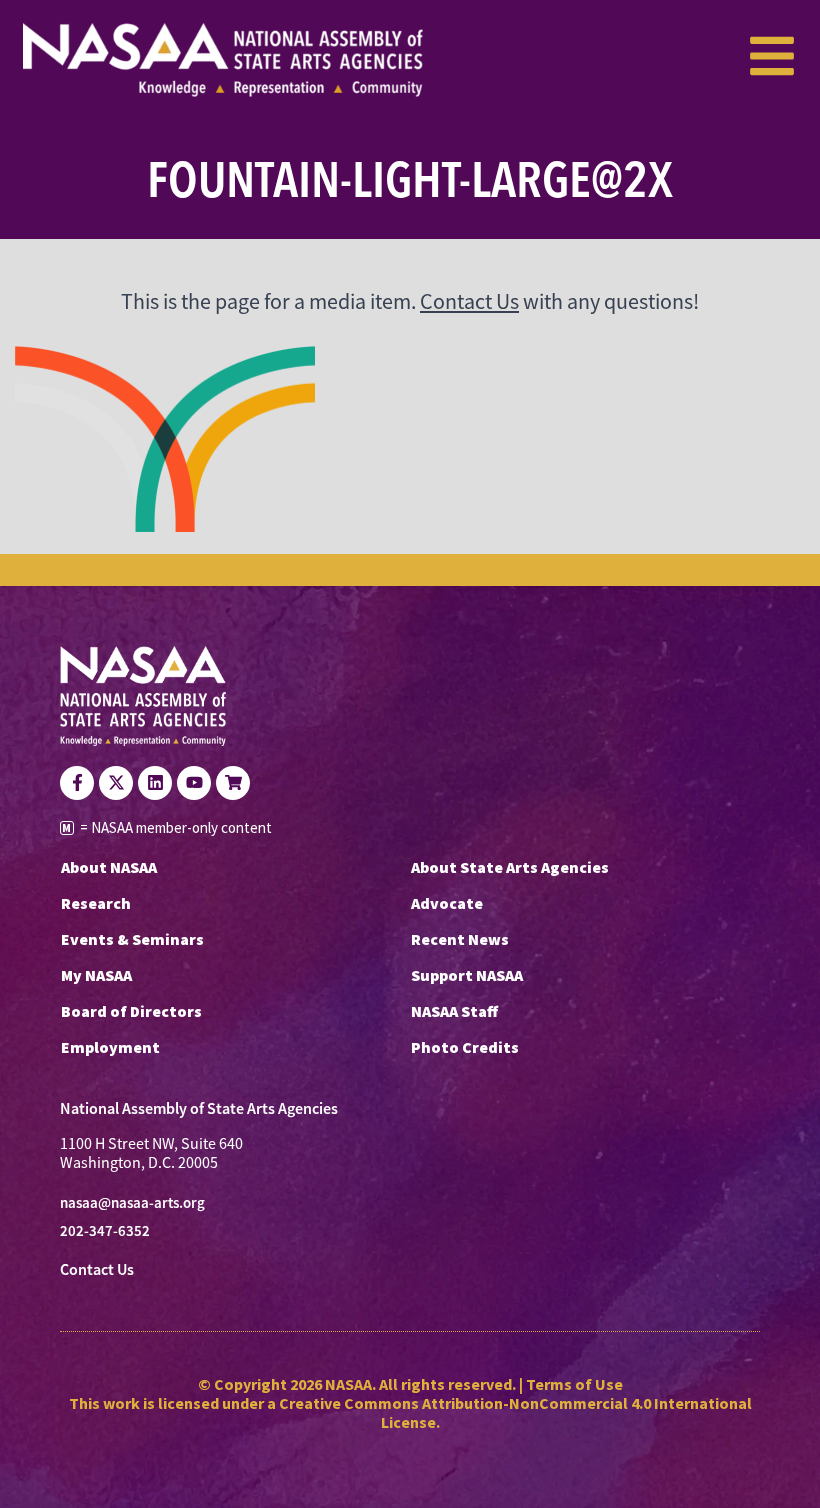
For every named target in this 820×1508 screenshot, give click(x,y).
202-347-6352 (105, 1231)
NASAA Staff (454, 1011)
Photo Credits (465, 1047)
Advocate (447, 903)
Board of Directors (131, 1011)
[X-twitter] (116, 783)
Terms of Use (574, 1384)
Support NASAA (467, 975)
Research (96, 903)
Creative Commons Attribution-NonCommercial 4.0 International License (515, 1412)
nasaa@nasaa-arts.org (132, 1203)
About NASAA (109, 867)
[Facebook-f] (77, 783)
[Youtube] (194, 783)
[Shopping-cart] (233, 783)
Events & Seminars (132, 939)
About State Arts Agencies (510, 867)
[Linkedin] (155, 783)
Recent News (460, 939)
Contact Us (469, 301)
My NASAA (96, 975)
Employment (110, 1047)
